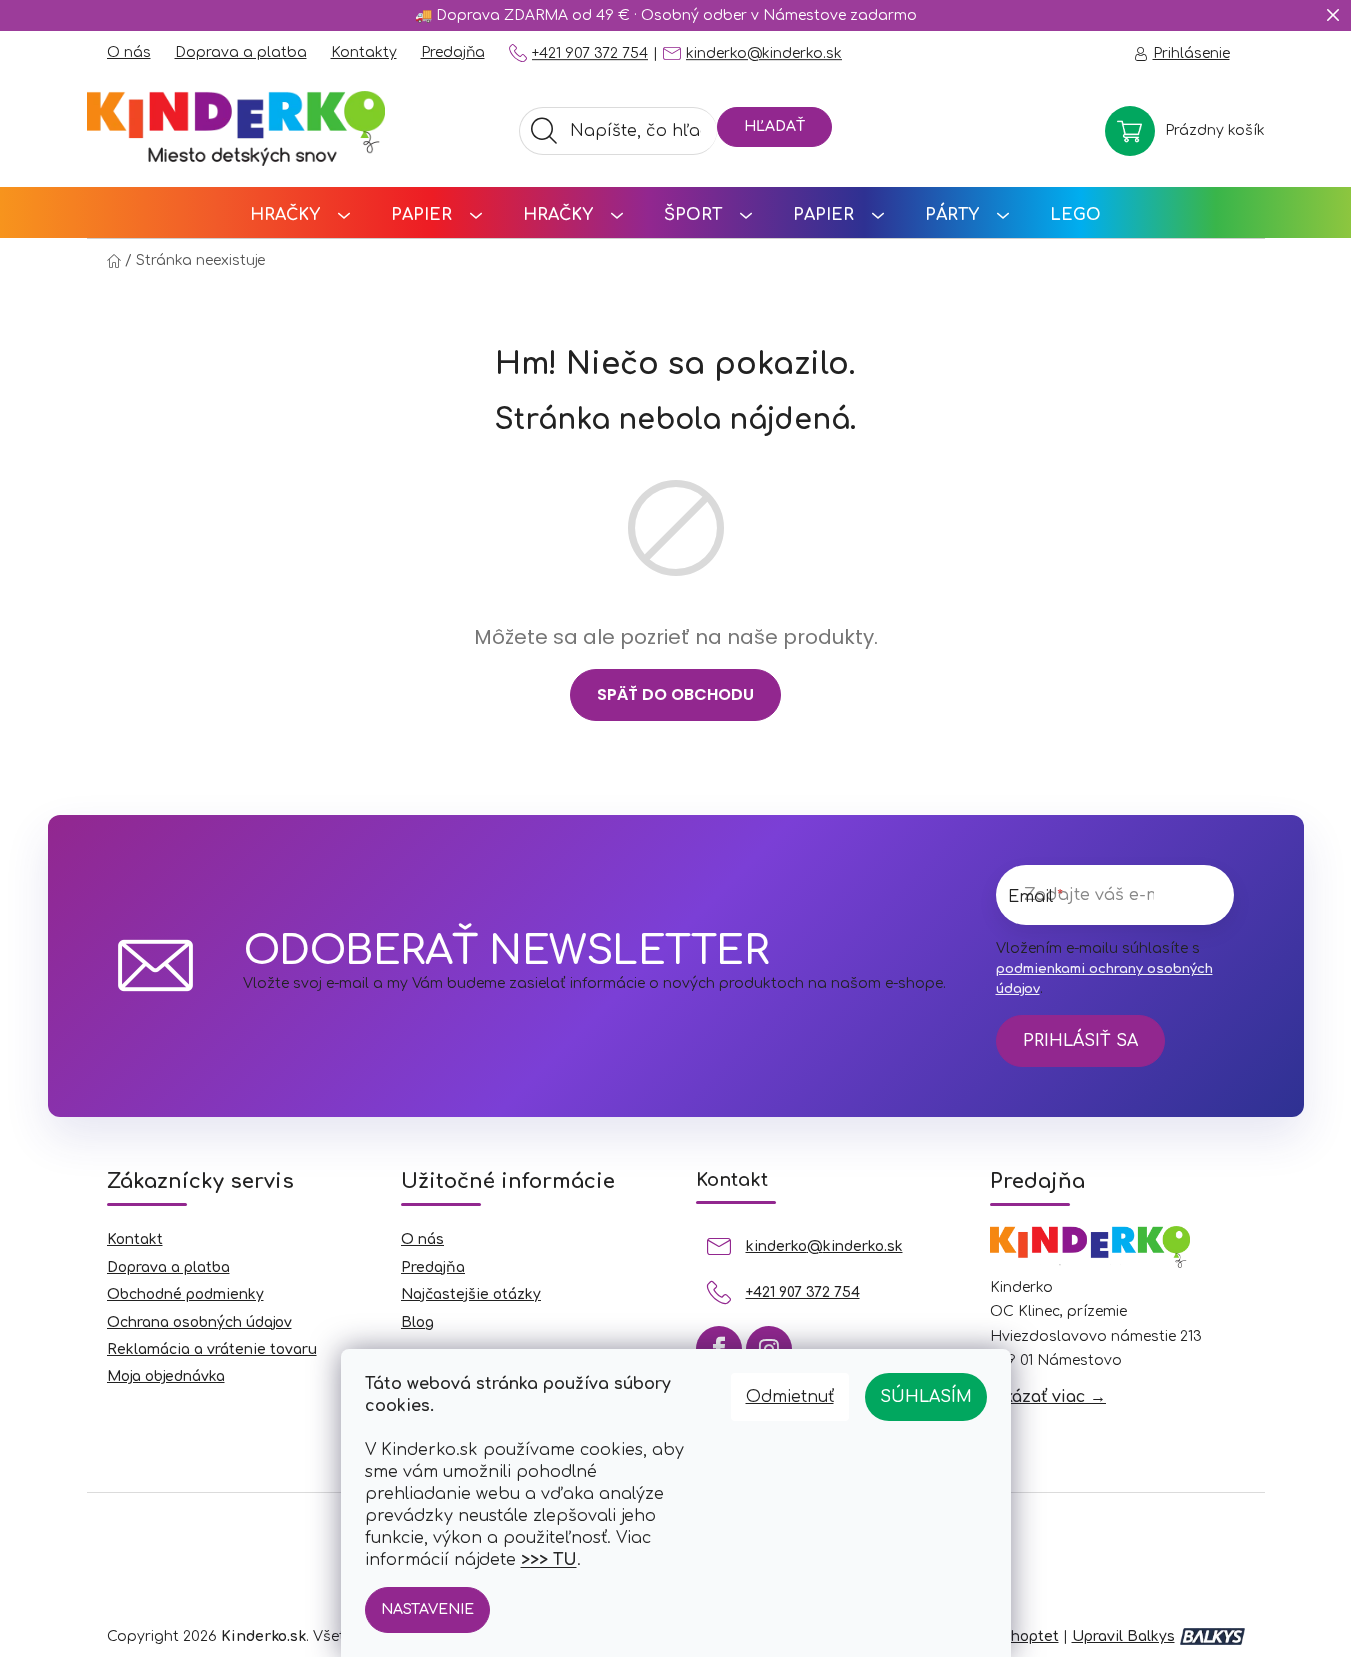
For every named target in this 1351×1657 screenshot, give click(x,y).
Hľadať (774, 126)
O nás (129, 52)
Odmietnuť (790, 1397)
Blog (417, 1322)
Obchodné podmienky (185, 1294)
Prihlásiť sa (1080, 1041)
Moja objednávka (166, 1376)
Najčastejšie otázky (471, 1294)
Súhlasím (926, 1397)
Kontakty (364, 52)
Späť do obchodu (675, 694)
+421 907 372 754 (590, 53)
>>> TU (549, 1560)
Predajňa (453, 52)
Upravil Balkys (1123, 1636)
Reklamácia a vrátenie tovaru (212, 1349)
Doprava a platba (241, 52)
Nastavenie (427, 1609)
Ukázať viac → (1048, 1397)
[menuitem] (300, 212)
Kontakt (135, 1239)
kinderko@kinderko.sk (764, 53)
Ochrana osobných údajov (199, 1322)
